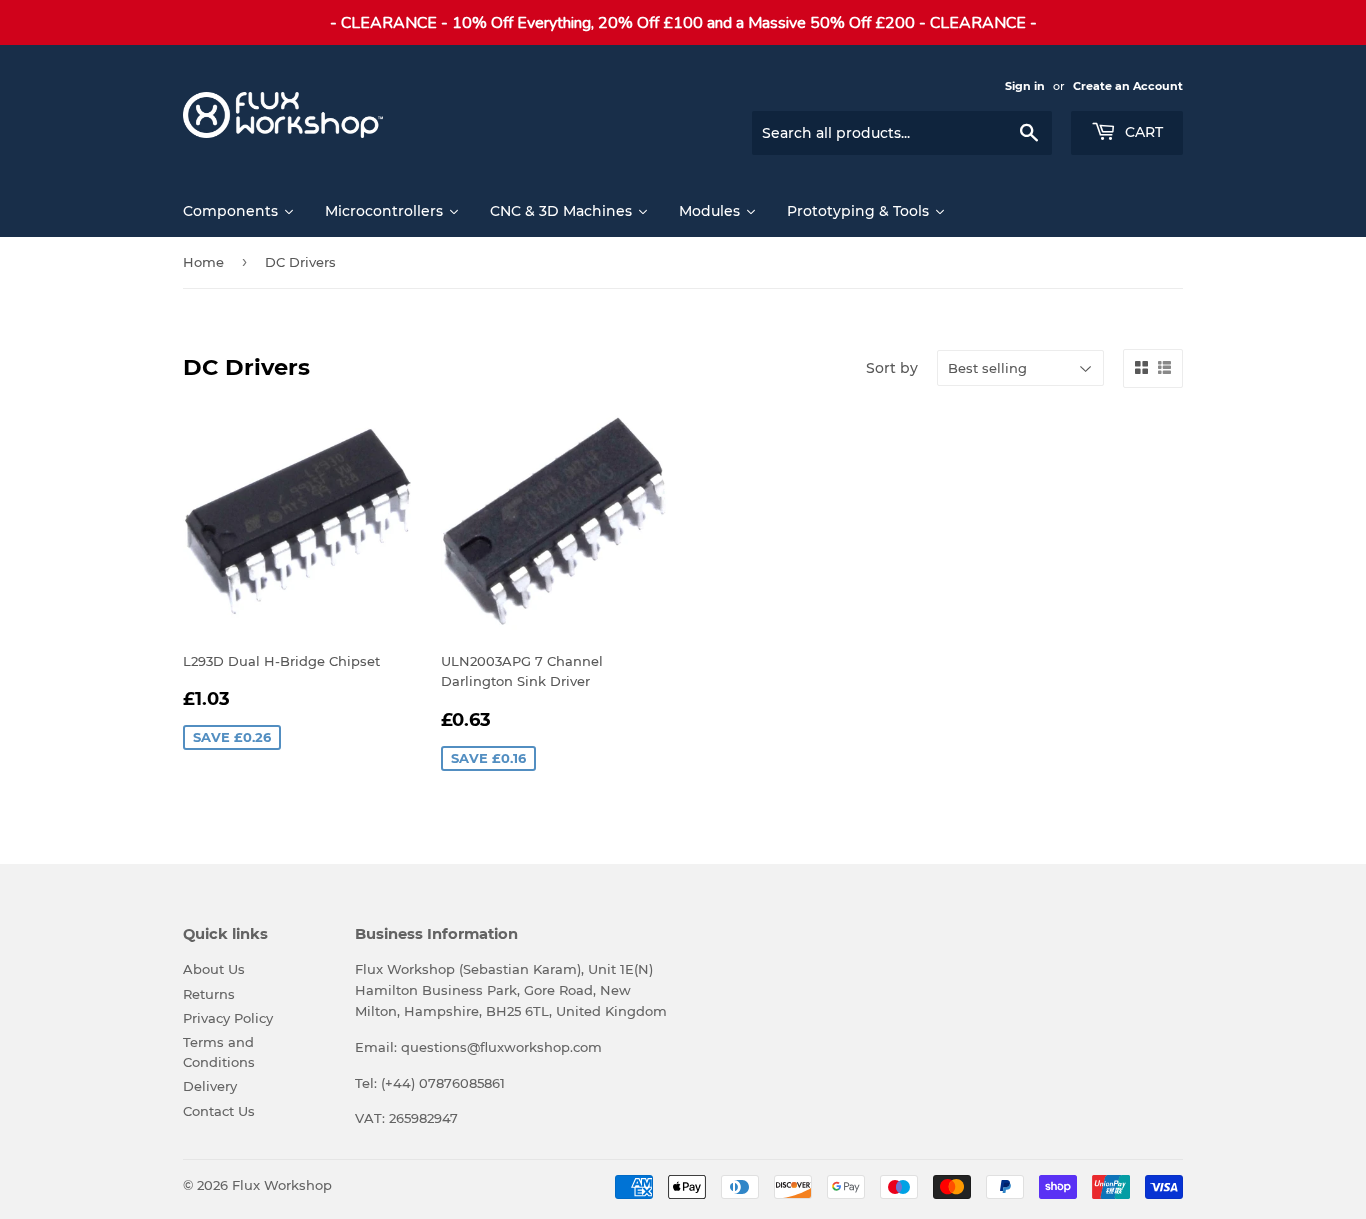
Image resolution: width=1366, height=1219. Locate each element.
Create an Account (1128, 86)
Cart (1142, 132)
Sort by (892, 368)
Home (203, 262)
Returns (209, 994)
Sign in (1025, 86)
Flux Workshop (282, 1185)
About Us (214, 969)
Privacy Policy (228, 1018)
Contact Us (219, 1111)
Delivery (210, 1086)
